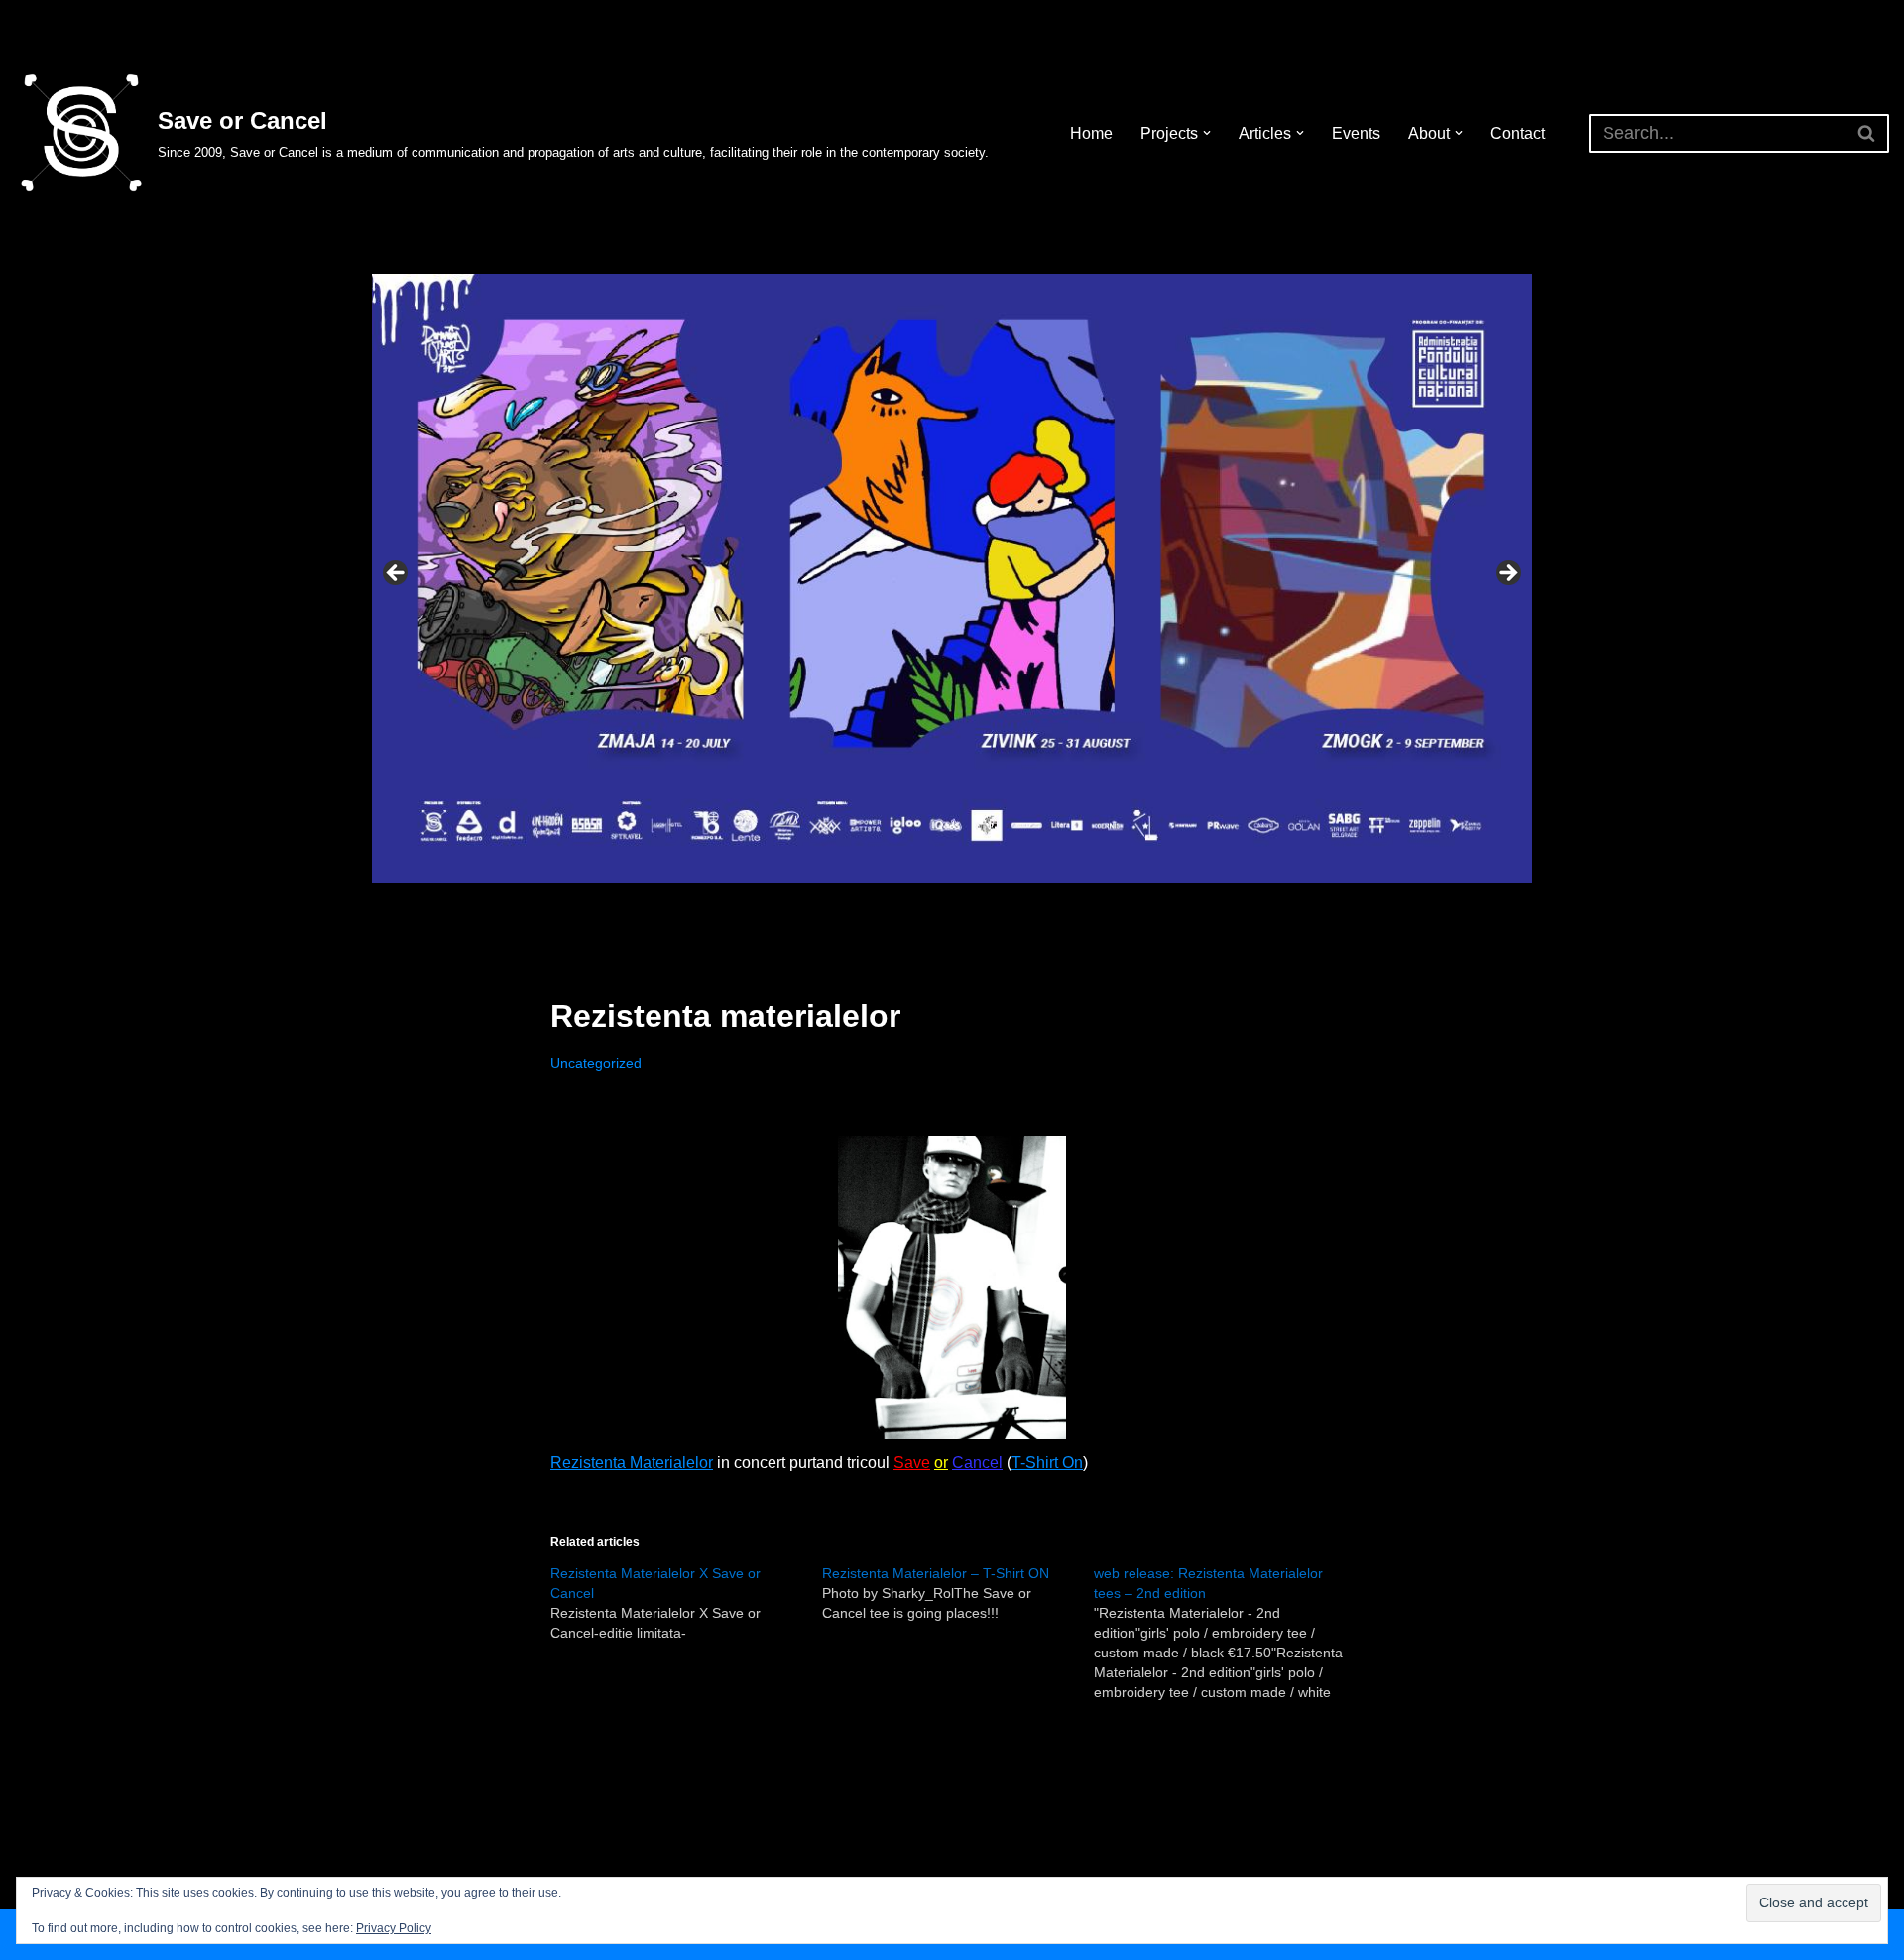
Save (912, 1463)
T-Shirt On (1047, 1463)
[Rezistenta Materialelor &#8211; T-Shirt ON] (958, 1593)
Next (1507, 574)
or (941, 1463)
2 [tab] (918, 905)
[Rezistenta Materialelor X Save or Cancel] (686, 1603)
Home (1091, 133)
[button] (1207, 133)
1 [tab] (895, 905)
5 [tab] (986, 905)
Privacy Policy (394, 1928)
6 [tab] (1009, 905)
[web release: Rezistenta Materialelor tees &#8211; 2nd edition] (1230, 1633)
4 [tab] (963, 905)
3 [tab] (941, 905)
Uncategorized (596, 1063)
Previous (397, 574)
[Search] (1867, 133)
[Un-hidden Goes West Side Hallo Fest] (952, 579)
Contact (1518, 133)
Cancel (977, 1463)
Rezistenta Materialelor (632, 1463)
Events (1356, 133)
